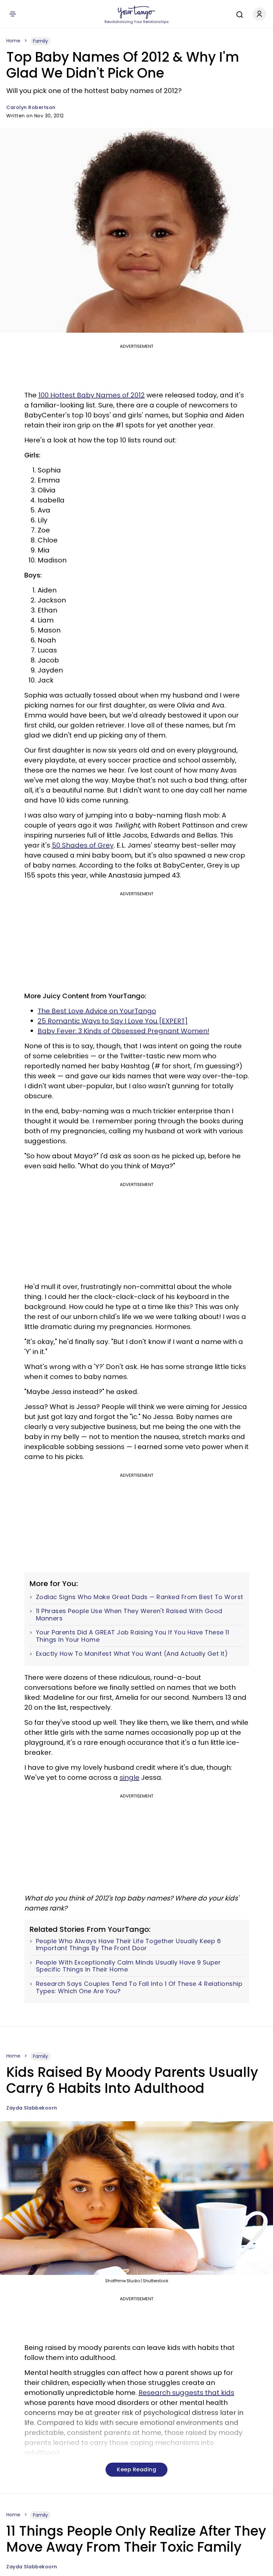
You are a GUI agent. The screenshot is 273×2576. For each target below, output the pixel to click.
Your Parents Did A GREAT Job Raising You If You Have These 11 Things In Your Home (133, 1636)
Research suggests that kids (186, 2393)
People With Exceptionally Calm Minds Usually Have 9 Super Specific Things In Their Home (129, 1966)
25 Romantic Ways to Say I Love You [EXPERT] (113, 1021)
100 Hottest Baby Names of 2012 (92, 395)
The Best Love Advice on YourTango (97, 1011)
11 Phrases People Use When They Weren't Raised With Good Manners (129, 1615)
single (130, 1777)
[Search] (238, 14)
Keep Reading (136, 2469)
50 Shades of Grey (83, 845)
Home (13, 41)
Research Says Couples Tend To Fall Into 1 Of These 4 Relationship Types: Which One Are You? (139, 1987)
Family (40, 41)
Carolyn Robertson (31, 107)
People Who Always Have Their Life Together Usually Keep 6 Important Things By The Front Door (129, 1945)
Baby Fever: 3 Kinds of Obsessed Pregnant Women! (124, 1031)
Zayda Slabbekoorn (32, 2108)
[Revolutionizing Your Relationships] (136, 12)
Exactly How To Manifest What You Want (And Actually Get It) (132, 1654)
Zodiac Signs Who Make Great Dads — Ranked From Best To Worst (140, 1597)
